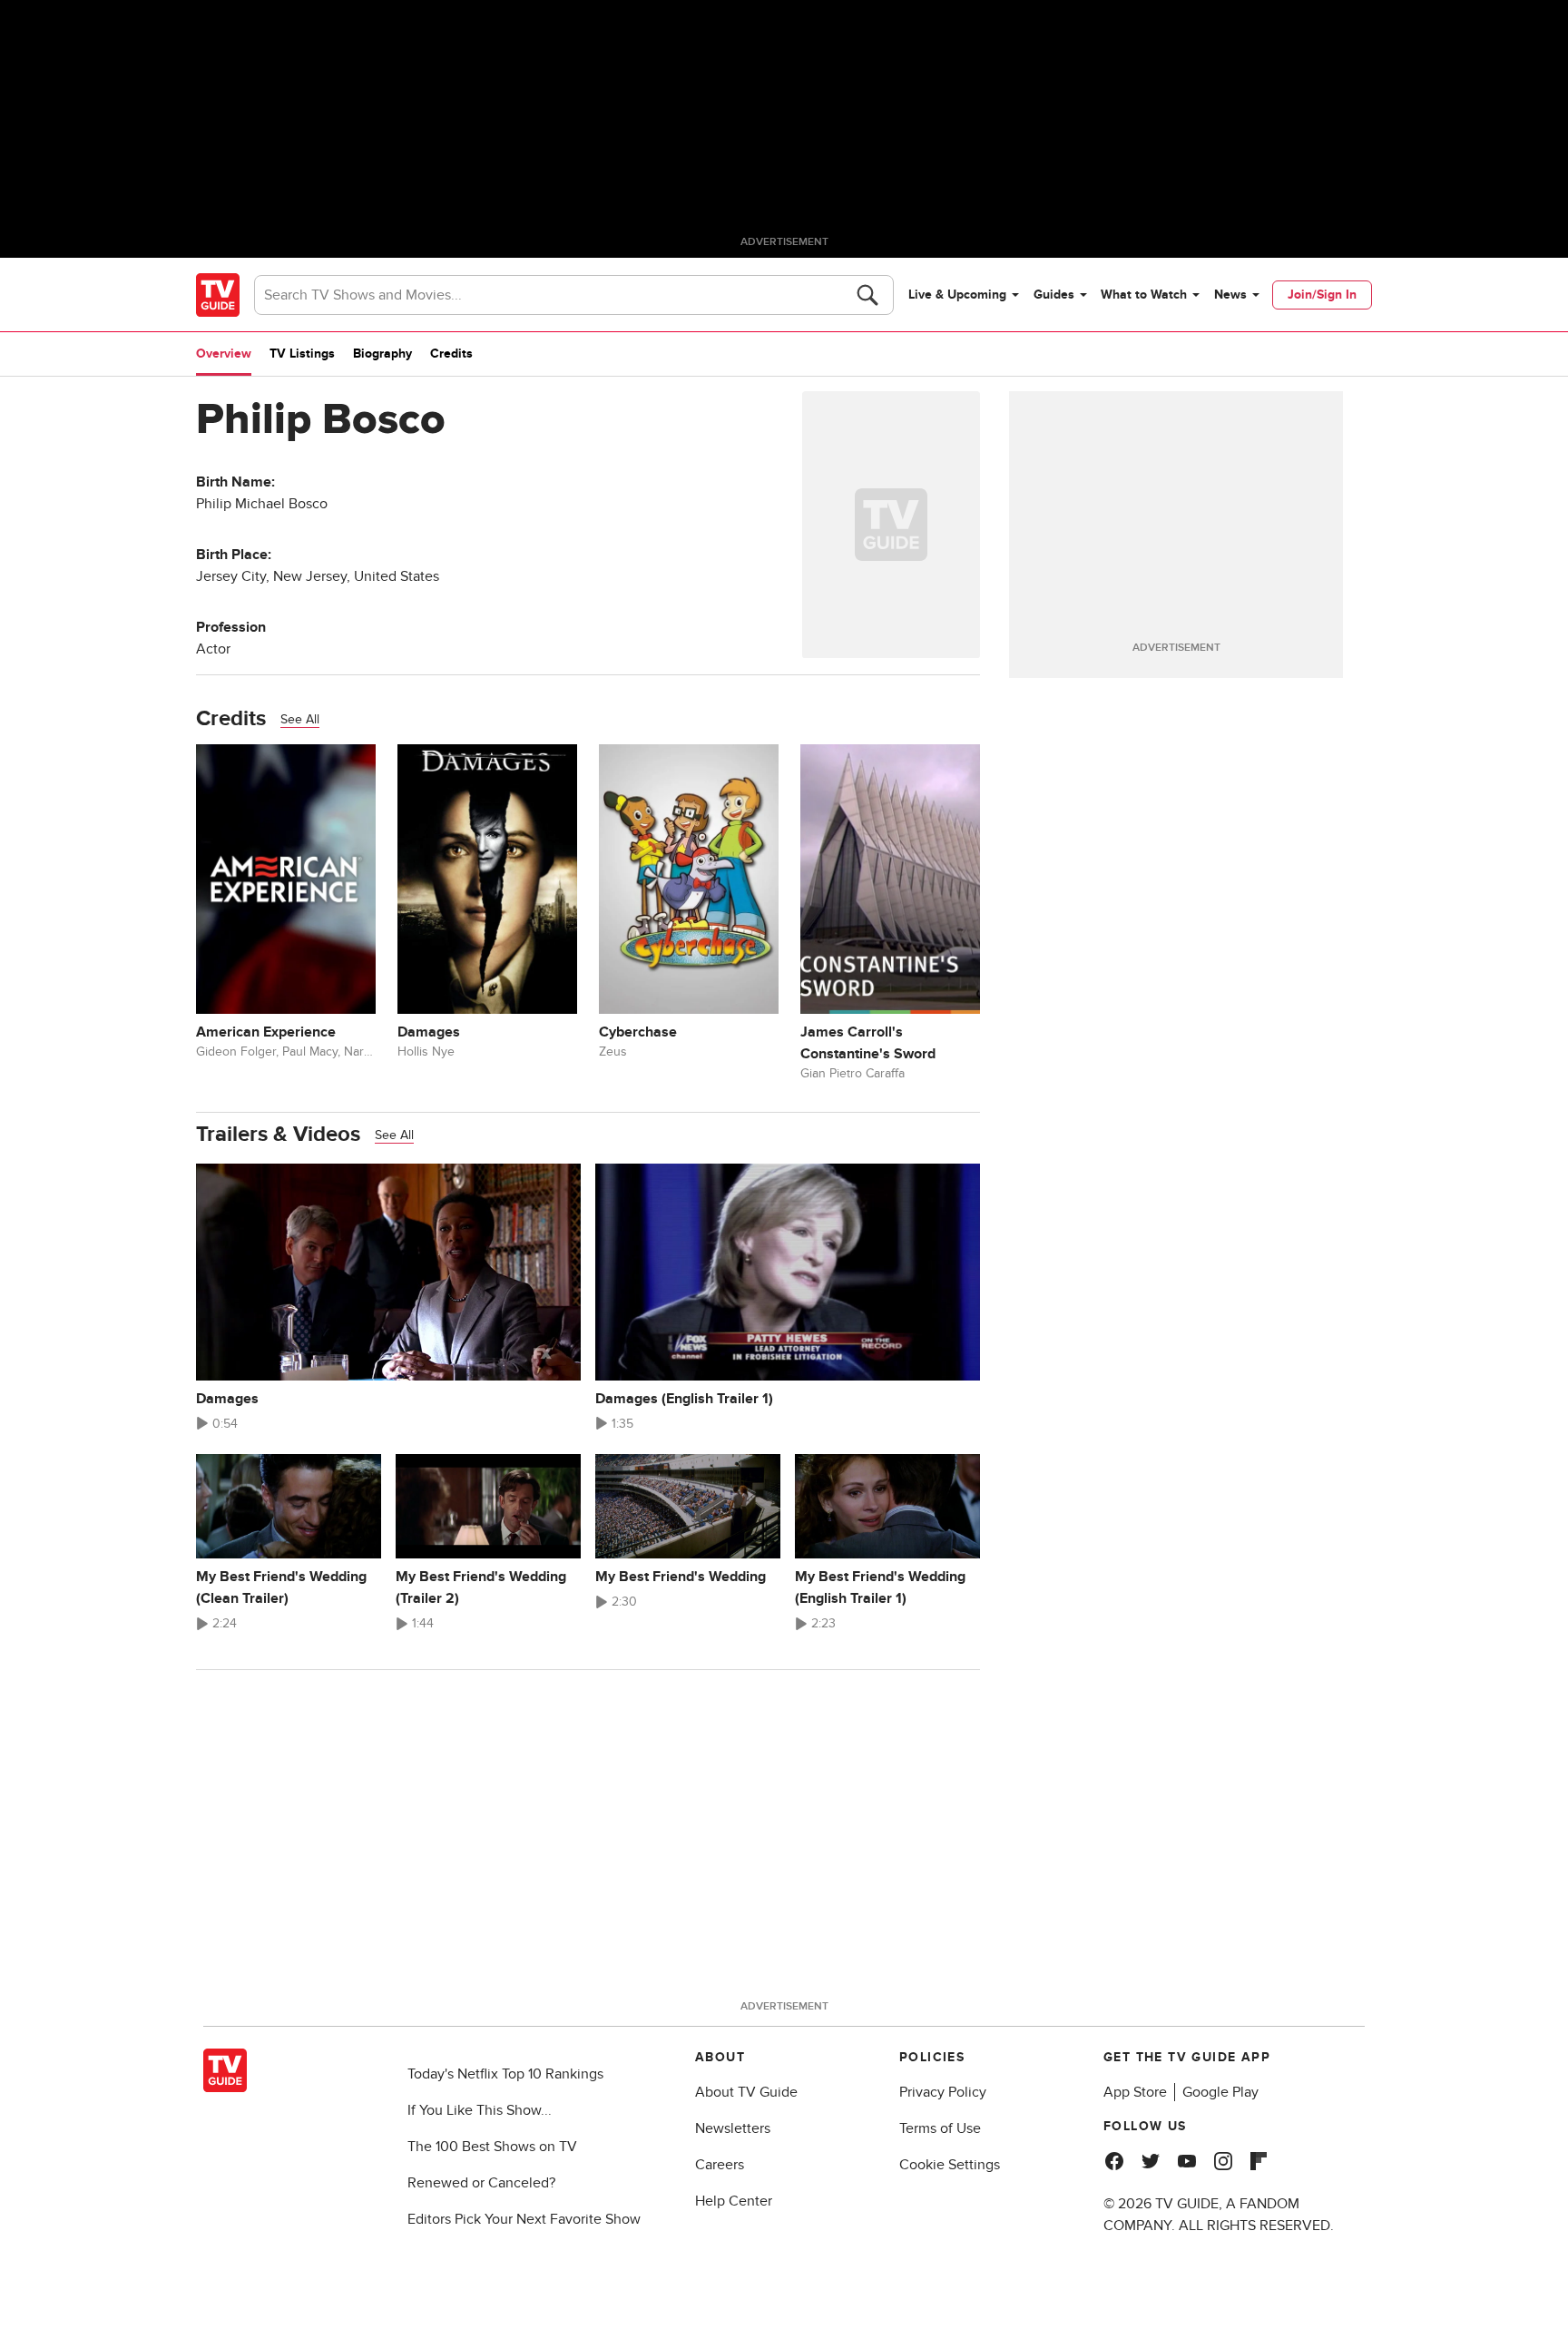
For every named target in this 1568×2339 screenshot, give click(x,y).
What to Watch (1144, 295)
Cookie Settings (950, 2165)
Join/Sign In (1322, 295)
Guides (1054, 295)
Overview (224, 354)
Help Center (734, 2201)
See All (300, 719)
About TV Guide (746, 2092)
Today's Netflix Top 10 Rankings (505, 2074)
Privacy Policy (943, 2092)
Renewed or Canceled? (481, 2183)
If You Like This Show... (480, 2110)
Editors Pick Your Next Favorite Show (524, 2219)
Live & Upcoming (957, 295)
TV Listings (302, 354)
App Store (1135, 2092)
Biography (382, 354)
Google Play (1220, 2092)
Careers (720, 2165)
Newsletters (733, 2128)
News (1230, 295)
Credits (451, 354)
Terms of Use (940, 2128)
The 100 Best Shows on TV (492, 2147)
